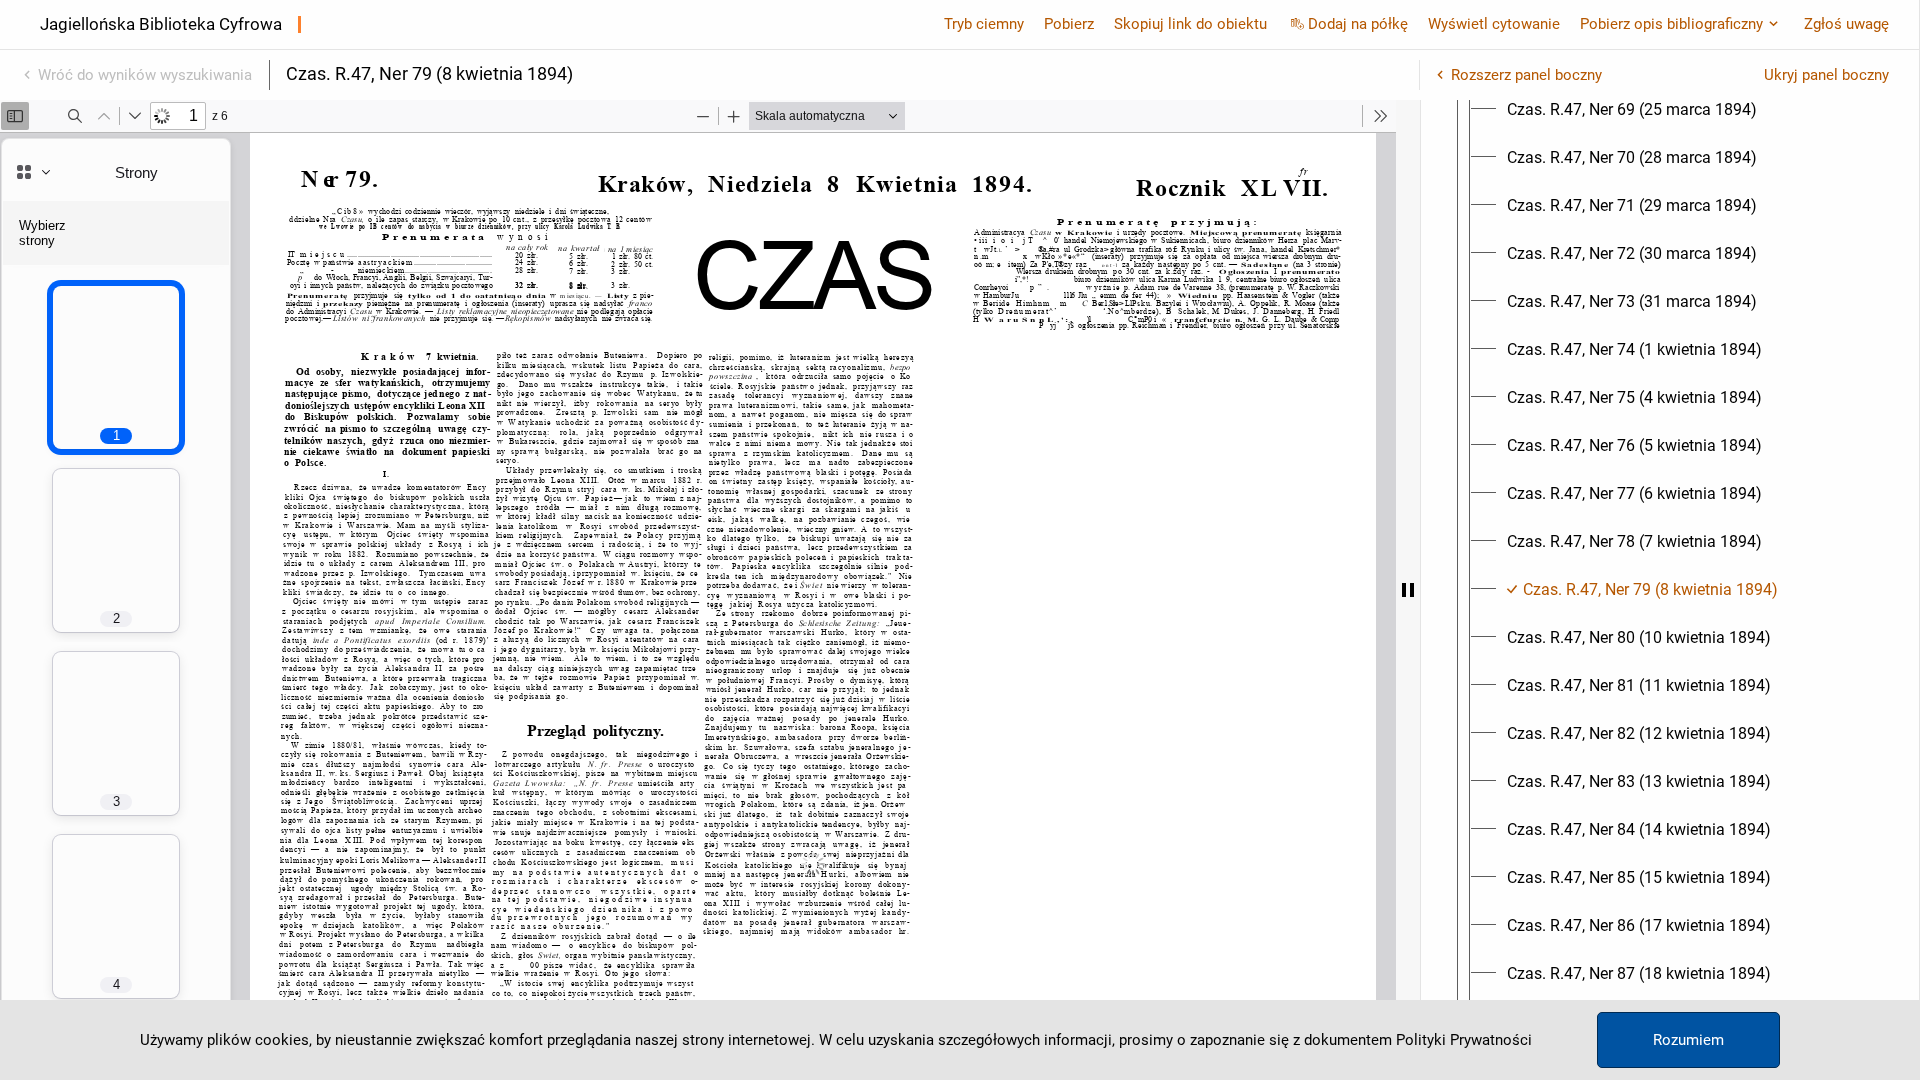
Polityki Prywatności (1464, 1040)
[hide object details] (1408, 590)
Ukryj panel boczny (1826, 75)
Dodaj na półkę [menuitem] (1358, 24)
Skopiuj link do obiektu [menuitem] (1190, 24)
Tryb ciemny (984, 24)
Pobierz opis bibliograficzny (1671, 24)
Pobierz (1069, 24)
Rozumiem (1688, 1040)
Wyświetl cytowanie (1494, 24)
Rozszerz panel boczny (1526, 75)
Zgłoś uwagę (1846, 24)
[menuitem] (1632, 110)
